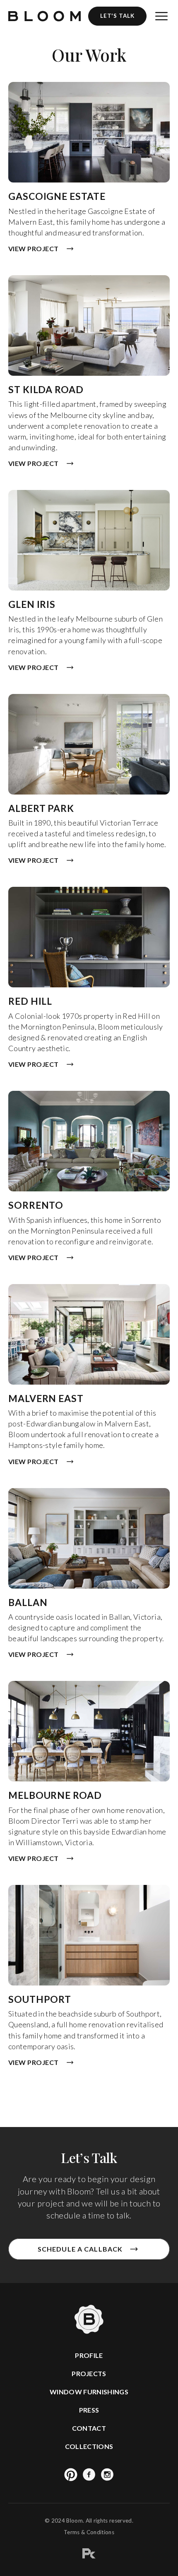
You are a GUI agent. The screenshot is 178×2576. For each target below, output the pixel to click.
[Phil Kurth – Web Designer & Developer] (89, 2555)
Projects (89, 2373)
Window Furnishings (89, 2392)
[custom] (71, 2475)
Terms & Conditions (89, 2532)
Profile (89, 2355)
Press (89, 2410)
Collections (89, 2446)
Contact (89, 2428)
